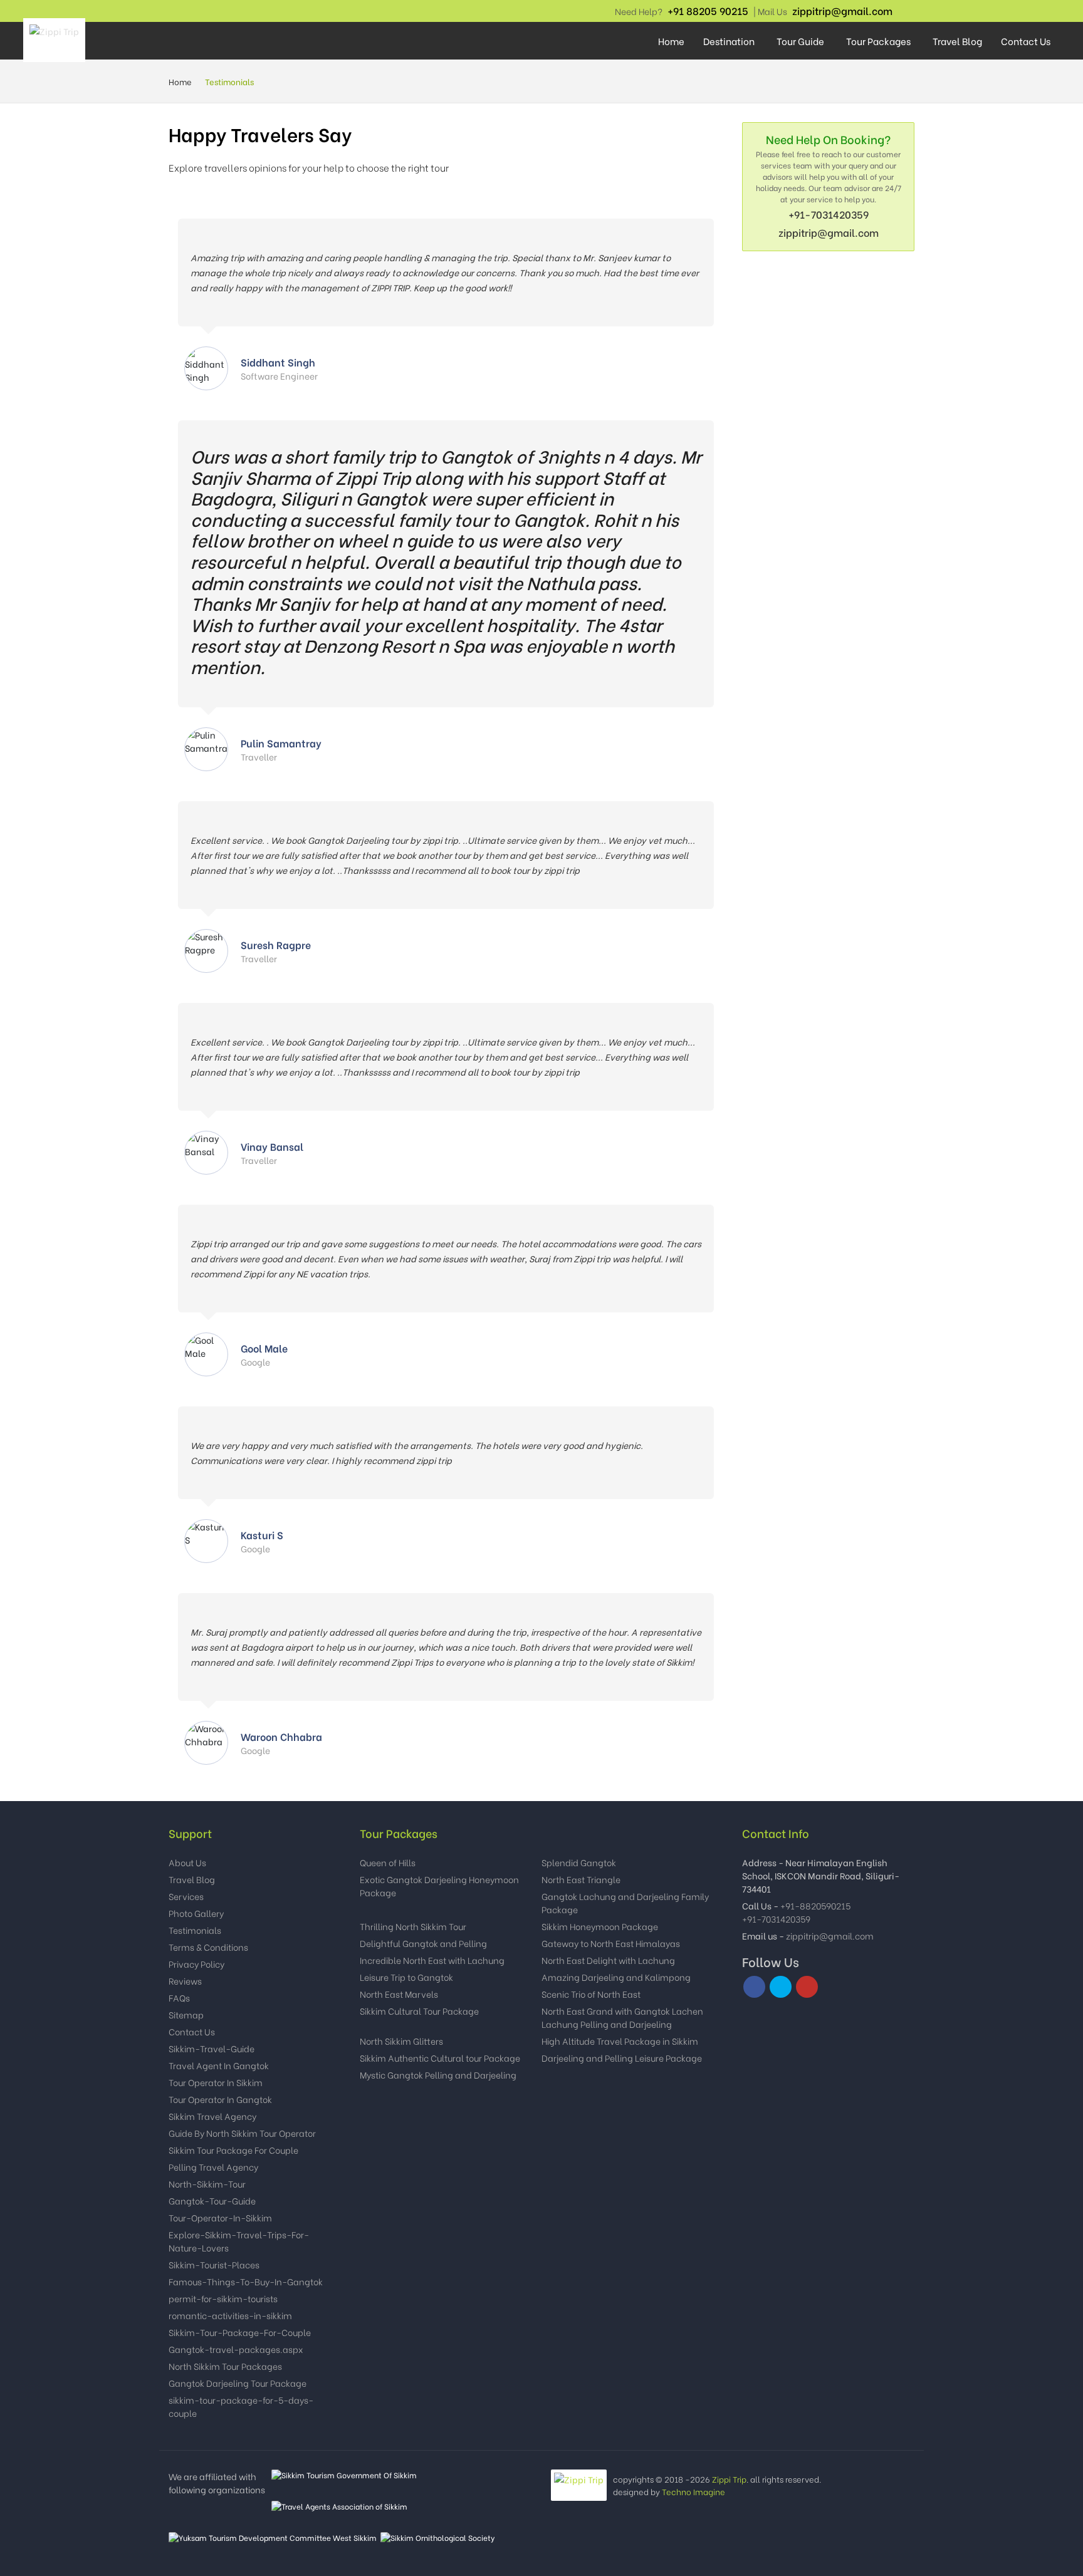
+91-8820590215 (815, 1905)
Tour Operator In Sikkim (216, 2082)
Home (671, 41)
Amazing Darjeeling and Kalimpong (616, 1977)
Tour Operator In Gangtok (220, 2099)
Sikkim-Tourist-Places (214, 2264)
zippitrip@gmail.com (842, 10)
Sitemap (186, 2014)
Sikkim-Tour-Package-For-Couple (240, 2332)
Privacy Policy (196, 1964)
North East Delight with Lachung (608, 1960)
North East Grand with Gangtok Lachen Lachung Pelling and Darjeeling (622, 2017)
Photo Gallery (196, 1913)
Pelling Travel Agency (213, 2167)
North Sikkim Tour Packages (225, 2366)
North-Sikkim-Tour (207, 2184)
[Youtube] (911, 11)
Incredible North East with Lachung (432, 1960)
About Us (187, 1862)
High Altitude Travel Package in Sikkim (620, 2041)
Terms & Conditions (208, 1947)
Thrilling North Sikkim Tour (413, 1926)
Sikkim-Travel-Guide (212, 2048)
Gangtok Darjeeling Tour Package (238, 2383)
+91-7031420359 (829, 214)
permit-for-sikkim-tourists (223, 2298)
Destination (729, 41)
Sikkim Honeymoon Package (600, 1926)
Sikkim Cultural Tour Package (419, 2011)
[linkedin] (905, 11)
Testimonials (195, 1930)
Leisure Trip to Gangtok (406, 1977)
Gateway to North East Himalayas (611, 1943)
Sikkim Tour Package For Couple (233, 2150)
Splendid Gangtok (579, 1862)
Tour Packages (878, 41)
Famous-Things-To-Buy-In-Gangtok (246, 2281)
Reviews (185, 1981)
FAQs (179, 1997)
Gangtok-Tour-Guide (212, 2200)
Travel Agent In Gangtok (219, 2065)
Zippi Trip (729, 2479)
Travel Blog (957, 41)
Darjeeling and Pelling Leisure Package (622, 2058)
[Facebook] (899, 11)
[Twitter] (781, 1987)
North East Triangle (581, 1879)
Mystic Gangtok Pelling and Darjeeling (438, 2075)
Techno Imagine (693, 2491)
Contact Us (1026, 41)
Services (186, 1896)
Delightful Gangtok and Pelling (423, 1943)
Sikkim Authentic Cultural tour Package (440, 2058)
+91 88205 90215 (708, 10)
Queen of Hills (388, 1862)
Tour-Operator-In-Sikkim (220, 2217)
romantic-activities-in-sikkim (230, 2315)
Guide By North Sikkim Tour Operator (242, 2133)
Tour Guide (800, 41)
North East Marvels (399, 1994)
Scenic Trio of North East (591, 1994)
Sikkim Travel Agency (212, 2116)
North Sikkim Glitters (401, 2041)
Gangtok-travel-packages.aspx (236, 2349)
